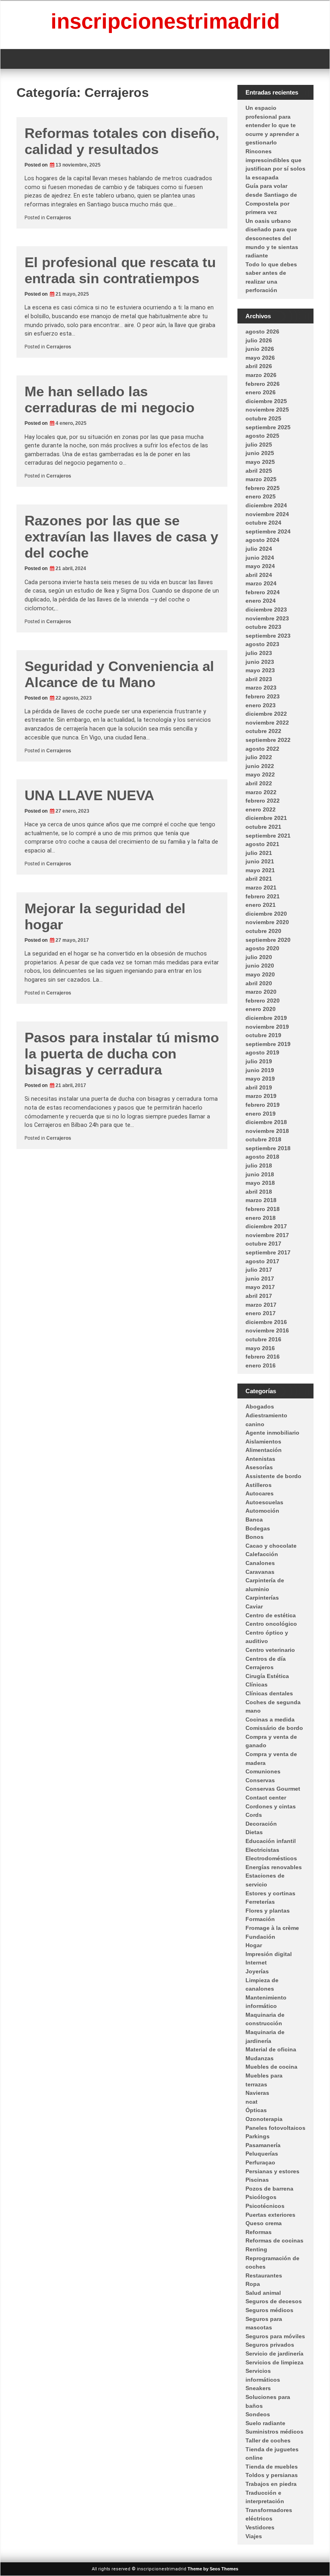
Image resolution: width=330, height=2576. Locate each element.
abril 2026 (259, 366)
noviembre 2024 (267, 514)
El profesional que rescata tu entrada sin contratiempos (120, 270)
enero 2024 (261, 601)
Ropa (253, 2284)
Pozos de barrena (269, 2189)
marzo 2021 (261, 887)
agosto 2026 (262, 332)
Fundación (260, 1937)
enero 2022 (261, 809)
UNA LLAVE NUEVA (89, 795)
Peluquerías (262, 2154)
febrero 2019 (263, 1105)
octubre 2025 (263, 418)
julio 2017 (259, 1270)
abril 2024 (259, 575)
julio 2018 (259, 1165)
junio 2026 (260, 349)
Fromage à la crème (272, 1928)
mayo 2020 (260, 974)
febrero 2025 (263, 488)
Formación (260, 1919)
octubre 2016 (263, 1339)
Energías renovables (274, 1867)
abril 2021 (259, 879)
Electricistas (262, 1850)
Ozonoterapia (264, 2119)
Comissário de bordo (274, 1728)
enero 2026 (261, 392)
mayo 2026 (260, 358)
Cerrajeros (59, 218)
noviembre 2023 (267, 618)
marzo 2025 (261, 479)
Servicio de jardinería (274, 2354)
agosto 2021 (262, 844)
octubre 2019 (263, 1035)
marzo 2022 (261, 792)
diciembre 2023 (266, 610)
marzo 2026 (261, 375)
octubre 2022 (263, 731)
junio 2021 (260, 861)
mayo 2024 (260, 566)
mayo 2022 (260, 774)
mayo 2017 (260, 1287)
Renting (256, 2249)
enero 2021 (261, 905)
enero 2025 (261, 496)
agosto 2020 (262, 948)
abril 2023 (259, 679)
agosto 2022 (262, 749)
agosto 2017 (262, 1261)
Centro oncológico (271, 1624)
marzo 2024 (261, 583)
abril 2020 (259, 983)
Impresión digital (269, 1954)
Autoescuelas (264, 1502)
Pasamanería (263, 2145)
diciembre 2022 (266, 714)
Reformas (259, 2232)
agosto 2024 (262, 540)
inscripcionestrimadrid (165, 21)
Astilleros (259, 1485)
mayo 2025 (260, 462)
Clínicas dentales (269, 1693)
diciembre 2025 (266, 401)
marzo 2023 (261, 688)
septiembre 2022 (268, 740)
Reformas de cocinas (274, 2240)
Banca (254, 1520)
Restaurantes (264, 2275)
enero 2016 (261, 1365)
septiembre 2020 (268, 940)
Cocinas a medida (270, 1719)
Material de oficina (271, 2049)
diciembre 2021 (266, 818)
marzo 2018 (261, 1200)
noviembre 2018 (267, 1131)
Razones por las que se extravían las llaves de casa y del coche (121, 536)
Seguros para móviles (275, 2336)
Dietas (254, 1832)
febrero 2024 (263, 592)
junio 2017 (260, 1279)
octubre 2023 (263, 627)
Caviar (254, 1606)
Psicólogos (261, 2197)
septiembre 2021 (268, 836)
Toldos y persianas (272, 2475)
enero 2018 (261, 1218)
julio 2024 (259, 549)
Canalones (260, 1563)
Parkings (258, 2136)
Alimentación (264, 1450)
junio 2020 (260, 966)
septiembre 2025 (268, 427)
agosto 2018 (262, 1157)
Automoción (262, 1511)
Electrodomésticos (271, 1858)
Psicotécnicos (265, 2206)
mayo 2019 (260, 1079)
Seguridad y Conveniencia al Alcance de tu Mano (119, 674)
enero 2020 (261, 1009)
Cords (254, 1815)
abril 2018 (259, 1192)
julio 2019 (259, 1061)
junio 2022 (260, 766)
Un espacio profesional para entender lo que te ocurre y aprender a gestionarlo (272, 125)
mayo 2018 (260, 1183)
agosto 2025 (262, 436)
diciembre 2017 (266, 1226)
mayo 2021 (260, 870)
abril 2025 (259, 471)
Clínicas (257, 1684)
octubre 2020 (263, 931)
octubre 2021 (263, 827)
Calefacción (262, 1554)
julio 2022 (259, 757)
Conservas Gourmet (273, 1789)
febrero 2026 (263, 384)
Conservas (260, 1780)
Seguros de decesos (274, 2301)
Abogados (260, 1406)
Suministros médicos (274, 2432)
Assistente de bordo (273, 1476)
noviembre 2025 (267, 410)
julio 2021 (259, 853)
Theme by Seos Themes (213, 2569)
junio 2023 (260, 662)
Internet (256, 1962)
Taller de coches (268, 2440)
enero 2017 (261, 1313)
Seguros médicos (269, 2310)
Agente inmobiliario (272, 1433)
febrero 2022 (263, 801)
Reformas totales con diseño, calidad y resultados (122, 141)
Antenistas (260, 1459)
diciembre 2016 (266, 1322)
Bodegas (258, 1528)
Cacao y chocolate (271, 1546)
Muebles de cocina (271, 2067)
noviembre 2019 (267, 1027)
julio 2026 (259, 340)
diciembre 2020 (266, 914)
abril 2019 (259, 1087)
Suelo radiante (265, 2423)
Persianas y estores (272, 2171)
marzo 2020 (261, 992)
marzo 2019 (261, 1096)
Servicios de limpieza (274, 2362)
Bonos (255, 1537)
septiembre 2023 (268, 636)
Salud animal (263, 2293)
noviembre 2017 (267, 1235)
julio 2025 (259, 445)
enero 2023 (261, 705)
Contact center (266, 1798)
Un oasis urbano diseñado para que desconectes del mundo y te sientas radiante (272, 238)
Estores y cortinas (270, 1893)
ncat (252, 2102)
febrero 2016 (263, 1357)
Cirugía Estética (267, 1676)
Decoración (261, 1824)
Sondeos (258, 2414)
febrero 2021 (263, 896)
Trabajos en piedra (271, 2484)
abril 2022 (259, 783)
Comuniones (263, 1771)
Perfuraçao (260, 2162)
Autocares (260, 1493)
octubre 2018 (263, 1139)
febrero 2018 (263, 1209)
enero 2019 (261, 1114)
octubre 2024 (263, 523)
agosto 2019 (262, 1052)
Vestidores (260, 2527)
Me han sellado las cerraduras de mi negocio (109, 399)
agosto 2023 (262, 644)
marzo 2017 (261, 1305)
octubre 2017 (263, 1244)
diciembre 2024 (266, 505)
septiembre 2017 (268, 1252)
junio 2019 (260, 1070)
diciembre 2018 (266, 1122)
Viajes (254, 2536)
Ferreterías (260, 1902)
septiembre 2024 (268, 531)
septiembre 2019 (268, 1044)
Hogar (254, 1945)
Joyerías (257, 1971)
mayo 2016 (260, 1348)
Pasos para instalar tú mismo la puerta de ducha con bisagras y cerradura (122, 1053)
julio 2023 (259, 653)
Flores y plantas (268, 1911)
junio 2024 (260, 558)
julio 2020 (259, 957)
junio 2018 (260, 1174)
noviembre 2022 (267, 723)
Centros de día (266, 1659)
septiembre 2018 (268, 1148)
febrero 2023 (263, 696)
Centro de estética (271, 1615)
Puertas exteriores (270, 2215)
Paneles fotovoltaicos (275, 2128)
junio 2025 (260, 453)
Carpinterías (262, 1598)
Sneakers (258, 2388)
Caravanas (260, 1572)
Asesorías (259, 1467)
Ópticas (256, 2110)
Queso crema (264, 2223)
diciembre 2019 (266, 1018)
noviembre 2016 (267, 1330)
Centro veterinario (270, 1650)
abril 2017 (259, 1296)
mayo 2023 (260, 670)
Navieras (257, 2093)
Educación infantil (271, 1841)
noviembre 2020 (267, 922)
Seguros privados (270, 2345)
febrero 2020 (263, 1001)
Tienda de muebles (272, 2467)
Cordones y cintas (271, 1806)
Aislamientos (263, 1441)
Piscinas (257, 2180)
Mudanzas (260, 2058)
